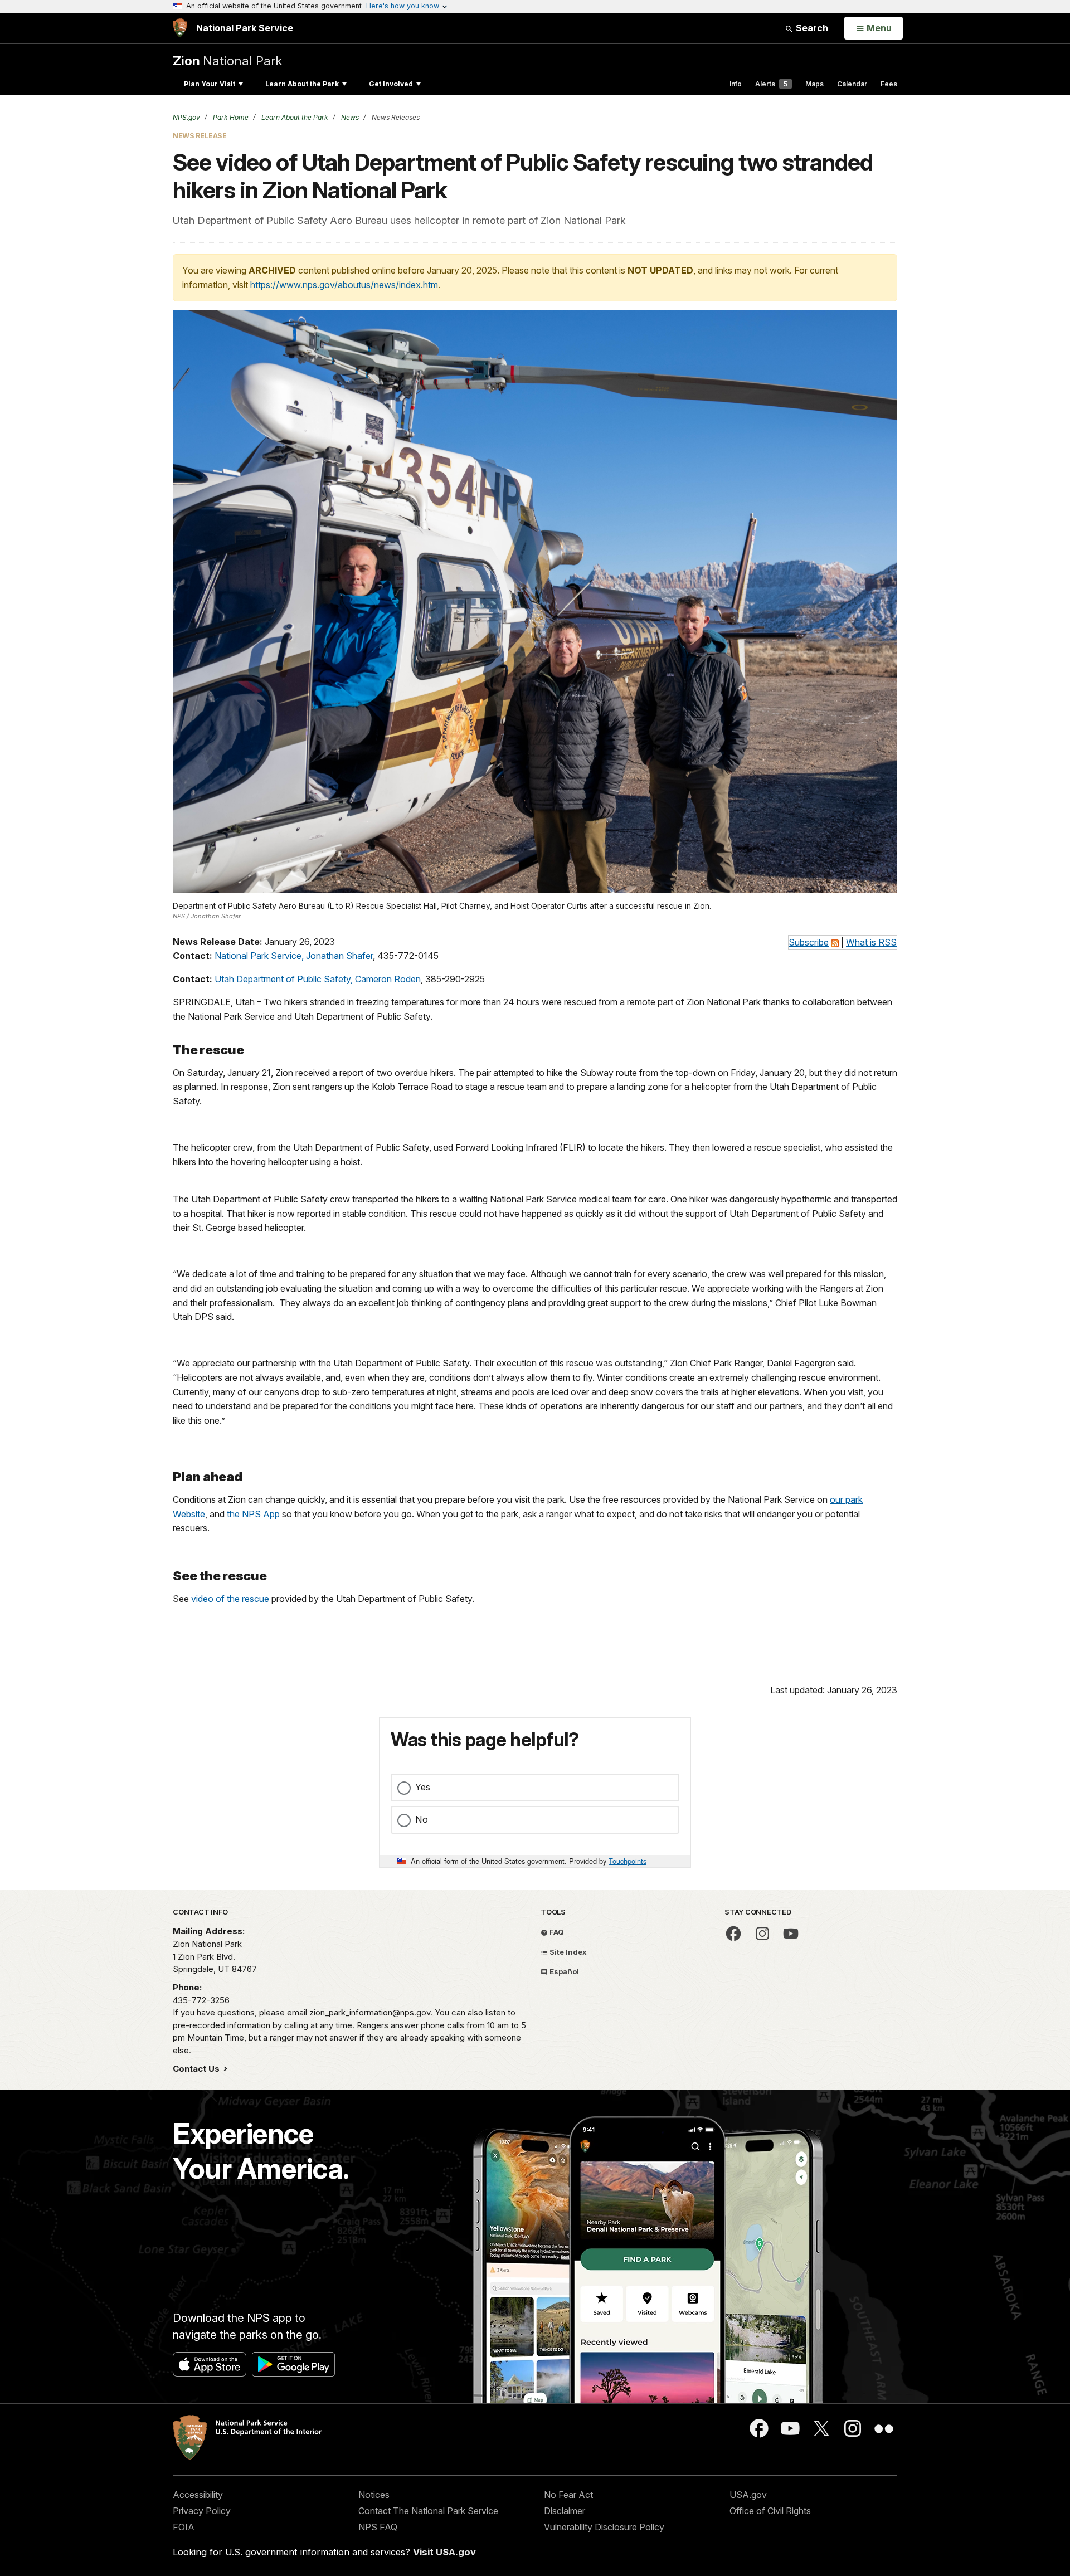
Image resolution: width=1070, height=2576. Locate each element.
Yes (423, 1787)
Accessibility (198, 2495)
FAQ (556, 1932)
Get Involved (391, 84)
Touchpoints (628, 1861)
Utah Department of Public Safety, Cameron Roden (318, 979)
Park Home (230, 117)
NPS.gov (186, 117)
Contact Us (197, 2069)
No (422, 1819)
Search (811, 28)
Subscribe (809, 942)
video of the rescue (230, 1599)
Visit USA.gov (444, 2552)
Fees (889, 84)
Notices (374, 2495)
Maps (814, 84)
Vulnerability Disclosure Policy (604, 2527)
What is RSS (871, 942)
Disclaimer (565, 2511)
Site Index (567, 1952)
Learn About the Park (302, 84)
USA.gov (748, 2495)
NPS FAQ (378, 2527)
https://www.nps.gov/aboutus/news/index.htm (344, 285)
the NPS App (253, 1514)
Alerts (771, 84)
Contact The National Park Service (428, 2511)
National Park (227, 60)
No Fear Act (568, 2495)
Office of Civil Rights (770, 2511)
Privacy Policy (202, 2511)
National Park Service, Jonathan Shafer (294, 956)
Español (563, 1971)
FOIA (184, 2527)
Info (736, 84)
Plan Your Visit (210, 84)
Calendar (852, 84)
